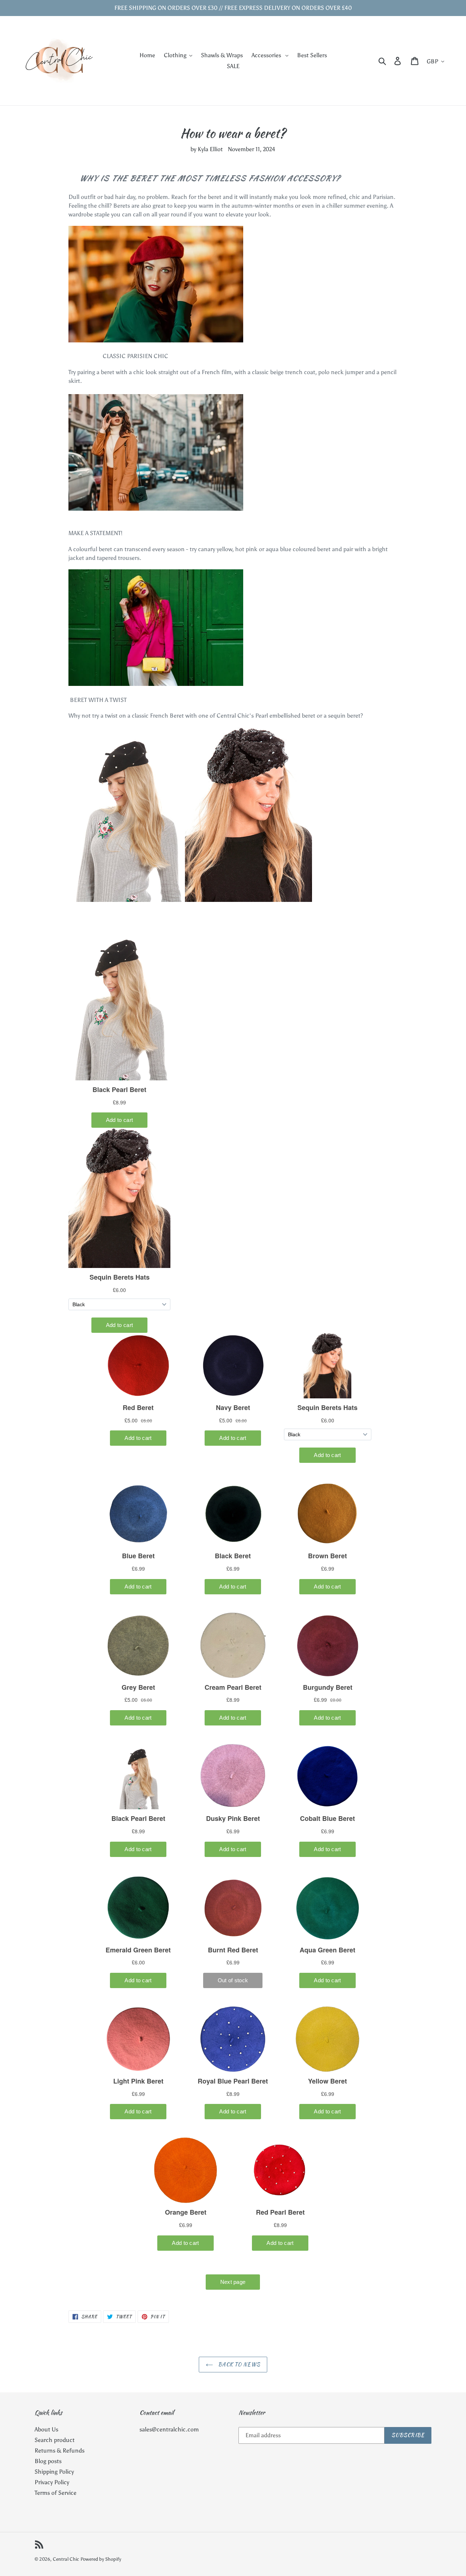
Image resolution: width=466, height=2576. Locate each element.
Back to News (238, 2364)
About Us (46, 2429)
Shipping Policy (54, 2472)
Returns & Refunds (60, 2451)
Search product (55, 2440)
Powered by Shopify (101, 2559)
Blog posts (48, 2461)
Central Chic (66, 2559)
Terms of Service (56, 2493)
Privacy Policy (52, 2482)
